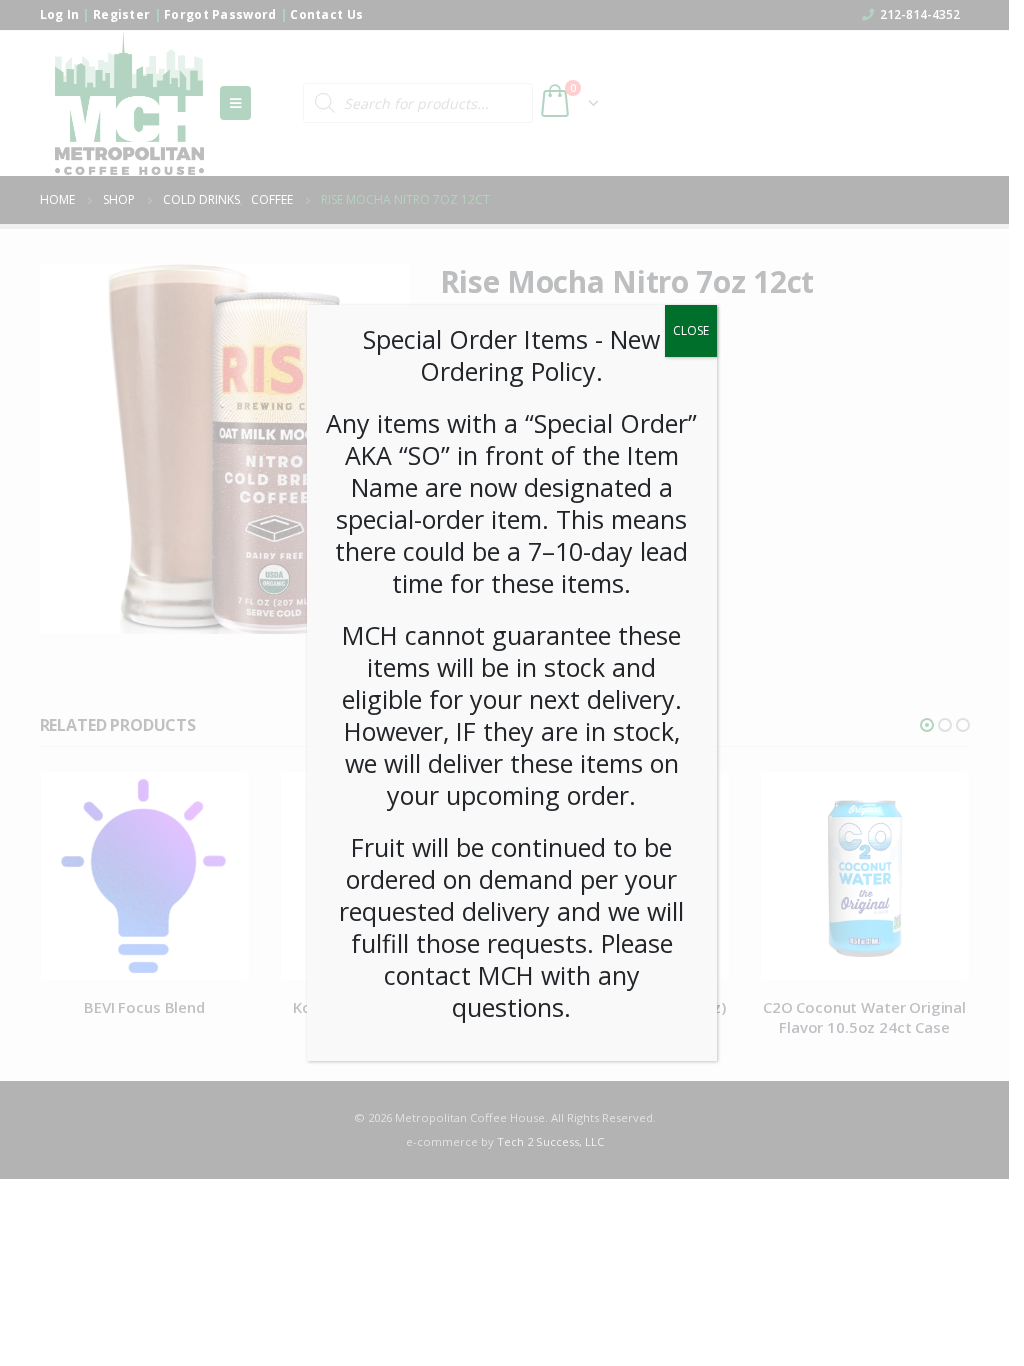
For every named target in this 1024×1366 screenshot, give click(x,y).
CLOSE (691, 330)
